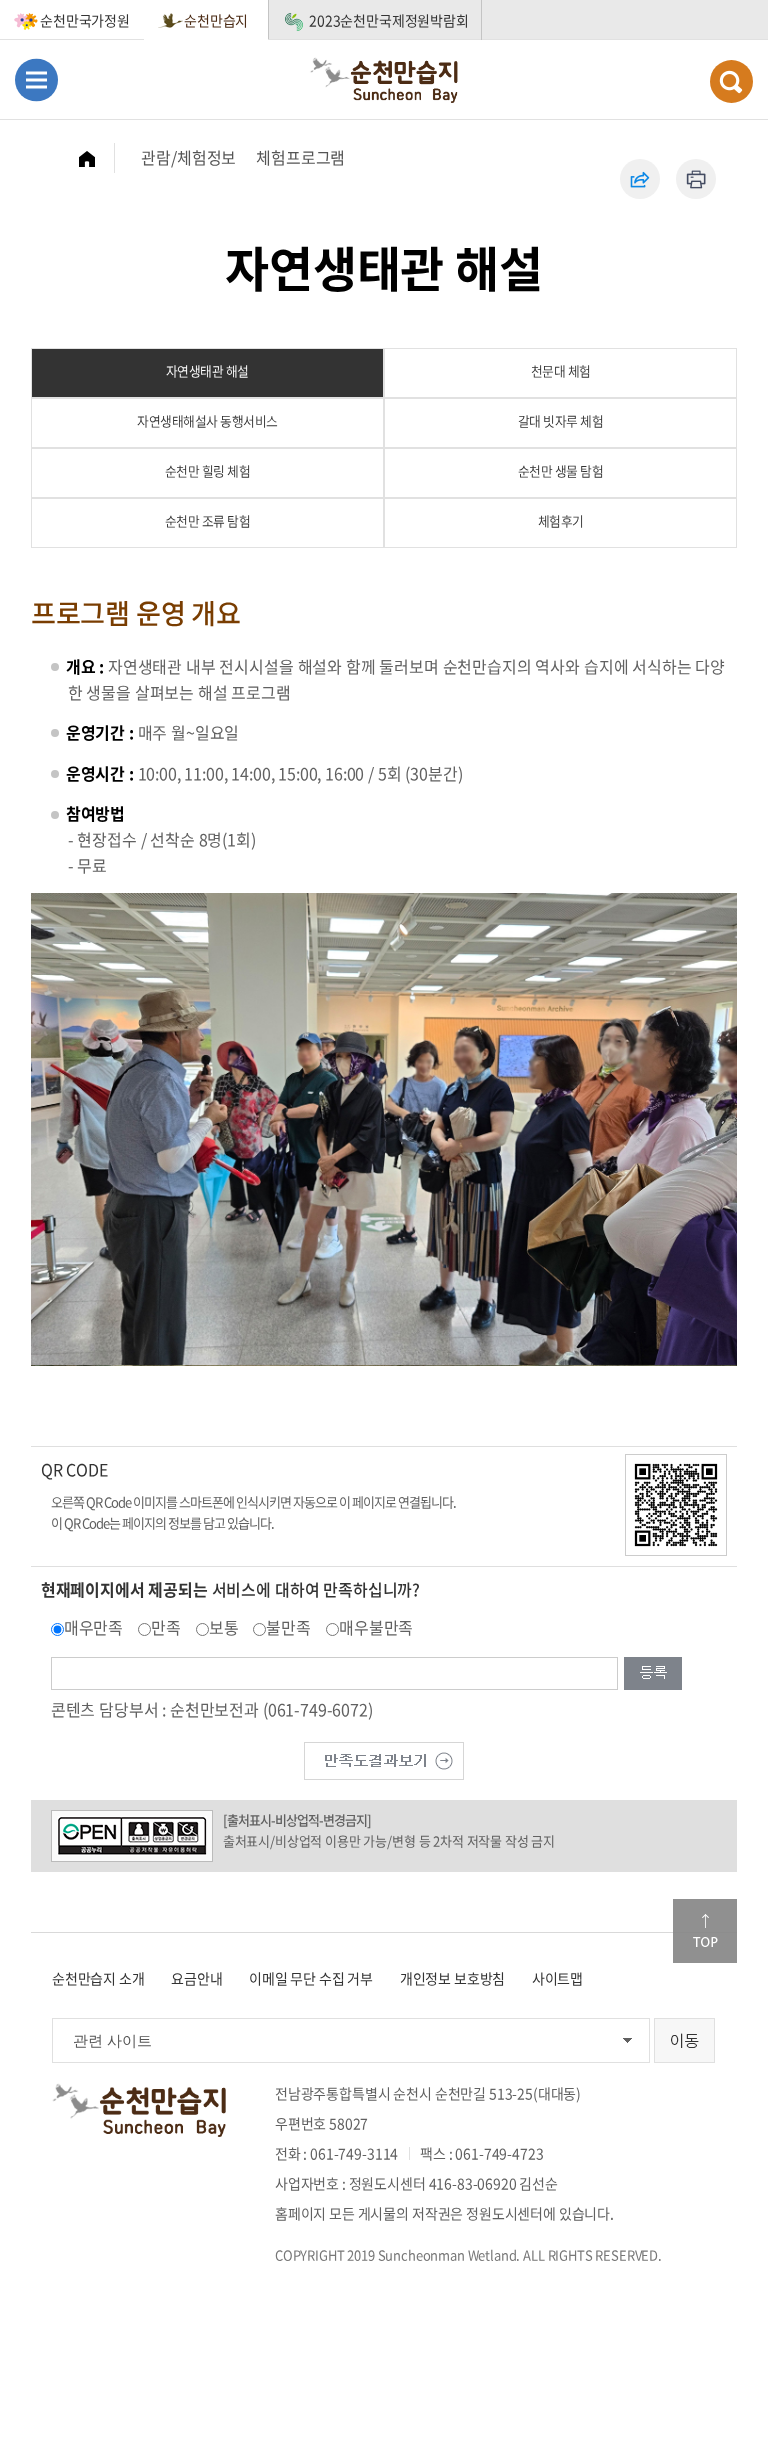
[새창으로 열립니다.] (384, 1759)
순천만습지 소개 (98, 1978)
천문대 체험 (561, 370)
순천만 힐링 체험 (208, 470)
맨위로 (705, 1931)
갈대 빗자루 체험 (561, 420)
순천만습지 (216, 20)
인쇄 (696, 179)
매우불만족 (376, 1627)
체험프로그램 (300, 157)
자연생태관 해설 (207, 370)
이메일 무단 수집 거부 (311, 1978)
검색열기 (731, 81)
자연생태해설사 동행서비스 (207, 420)
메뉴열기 (36, 79)
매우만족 (93, 1627)
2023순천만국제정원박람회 (389, 20)
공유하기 (640, 179)
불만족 (288, 1627)
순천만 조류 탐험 (208, 520)
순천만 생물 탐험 (561, 470)
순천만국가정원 (85, 20)
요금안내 (196, 1978)
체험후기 (561, 520)
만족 (166, 1627)
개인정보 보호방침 (453, 1978)
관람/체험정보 (188, 157)
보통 (224, 1627)
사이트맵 (557, 1978)
